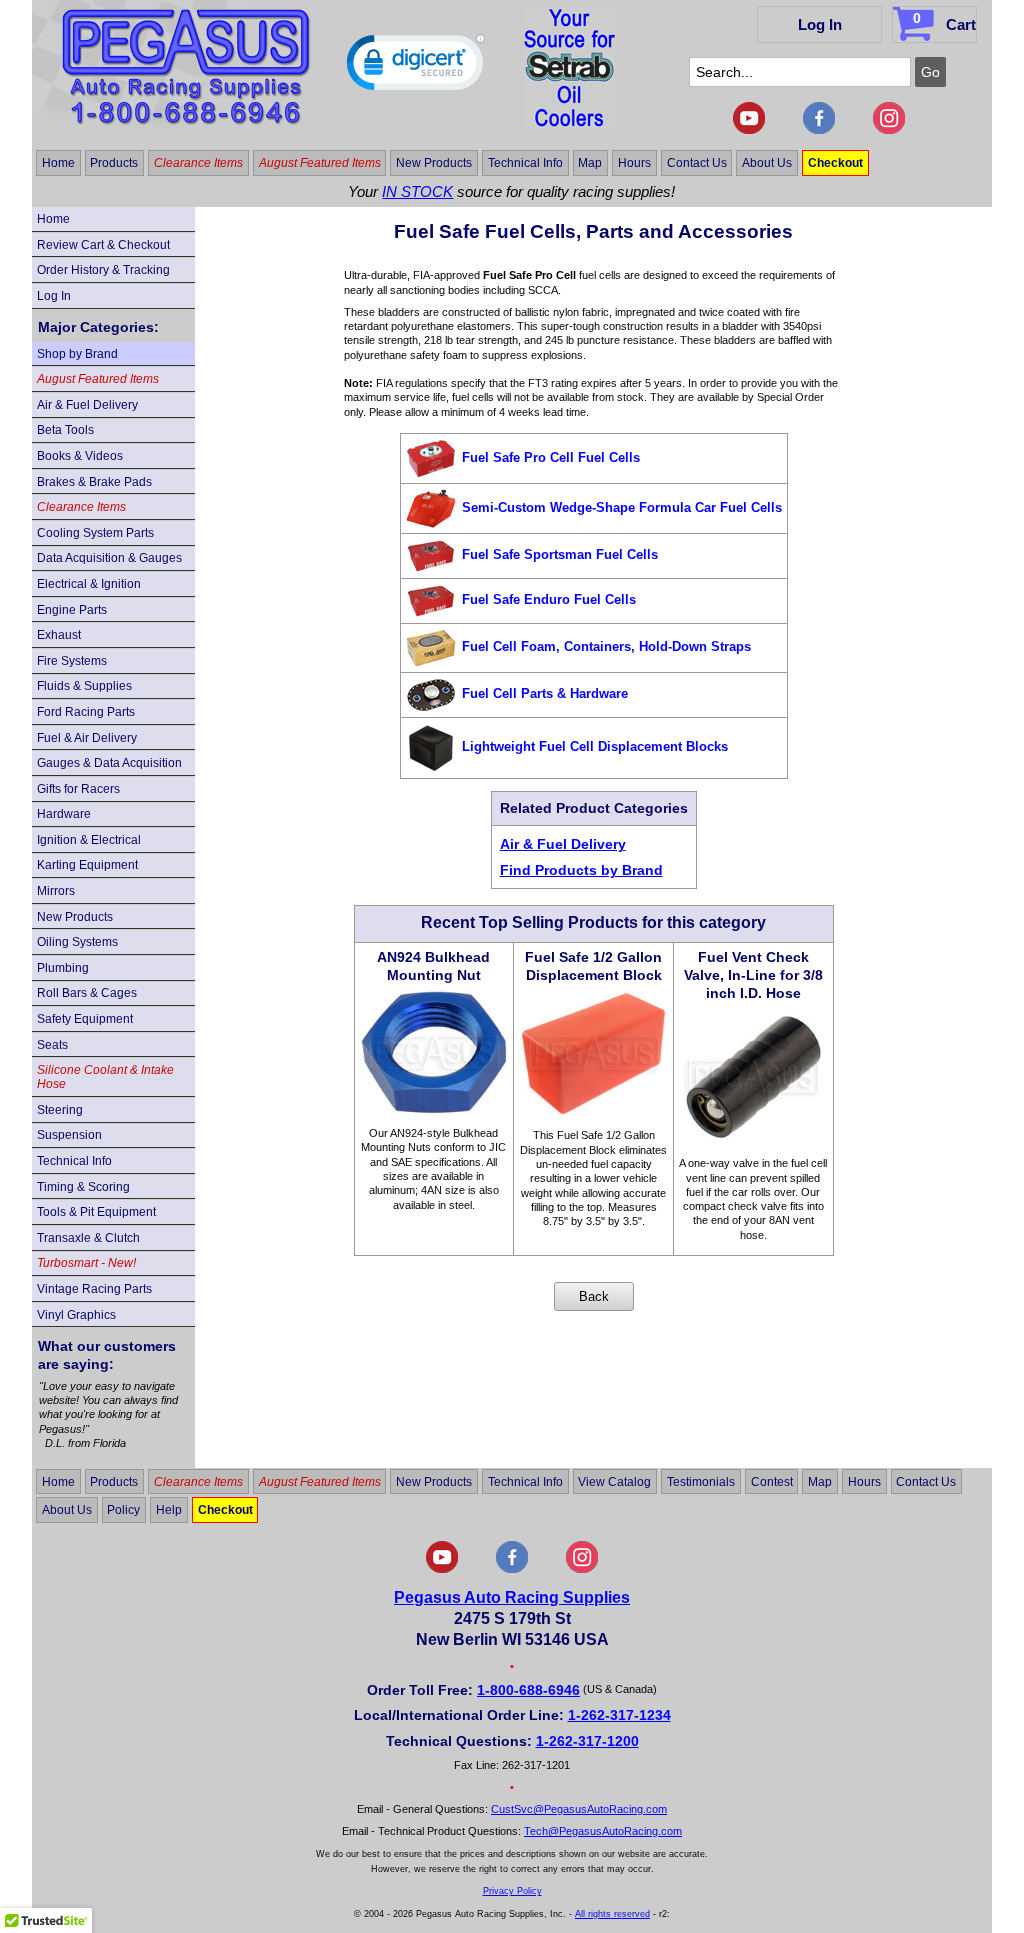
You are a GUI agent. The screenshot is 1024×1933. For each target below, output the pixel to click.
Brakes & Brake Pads (94, 482)
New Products (434, 163)
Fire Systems (72, 661)
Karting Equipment (87, 865)
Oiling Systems (77, 942)
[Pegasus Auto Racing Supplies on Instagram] (889, 130)
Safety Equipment (85, 1019)
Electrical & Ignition (89, 584)
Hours (634, 163)
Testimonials (701, 1481)
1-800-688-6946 (528, 1690)
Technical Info (525, 163)
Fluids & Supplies (84, 686)
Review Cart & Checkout (103, 245)
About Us (767, 163)
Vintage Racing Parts (94, 1289)
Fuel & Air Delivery (87, 738)
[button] (416, 67)
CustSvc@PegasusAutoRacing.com (579, 1809)
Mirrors (56, 891)
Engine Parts (72, 610)
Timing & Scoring (83, 1187)
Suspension (69, 1135)
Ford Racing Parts (86, 712)
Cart (944, 21)
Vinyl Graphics (76, 1315)
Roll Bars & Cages (87, 993)
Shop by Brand (77, 354)
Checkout (835, 163)
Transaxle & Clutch (88, 1238)
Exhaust (59, 635)
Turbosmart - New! (86, 1263)
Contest (772, 1481)
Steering (60, 1110)
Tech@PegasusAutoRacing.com (603, 1831)
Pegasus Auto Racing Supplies (512, 1597)
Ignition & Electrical (89, 840)
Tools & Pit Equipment (96, 1212)
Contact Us (697, 163)
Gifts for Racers (78, 789)
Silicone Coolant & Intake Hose (105, 1077)
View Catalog (614, 1481)
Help (169, 1510)
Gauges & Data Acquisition (109, 763)
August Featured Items (320, 163)
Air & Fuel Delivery (87, 405)
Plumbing (63, 968)
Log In (820, 24)
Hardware (64, 814)
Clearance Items (198, 163)
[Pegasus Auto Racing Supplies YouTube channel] (749, 130)
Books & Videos (80, 456)
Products (114, 163)
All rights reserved (612, 1914)
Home (58, 163)
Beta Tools (65, 430)
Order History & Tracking (103, 270)
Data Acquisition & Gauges (109, 558)
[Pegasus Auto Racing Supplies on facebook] (819, 130)
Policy (123, 1510)
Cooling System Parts (95, 533)
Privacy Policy (512, 1891)
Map (590, 163)
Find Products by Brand (581, 870)
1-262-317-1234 (619, 1715)
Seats (52, 1045)
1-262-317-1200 (587, 1741)
